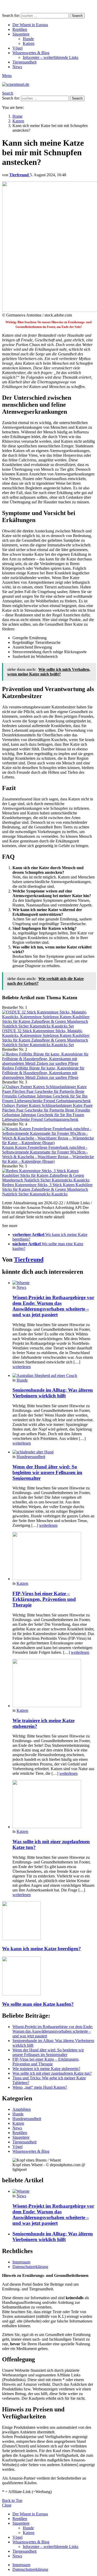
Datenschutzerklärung (30, 2267)
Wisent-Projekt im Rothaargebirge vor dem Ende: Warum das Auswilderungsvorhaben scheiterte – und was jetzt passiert (53, 1306)
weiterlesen (22, 1367)
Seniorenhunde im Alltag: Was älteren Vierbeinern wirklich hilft (53, 1393)
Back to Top (12, 2500)
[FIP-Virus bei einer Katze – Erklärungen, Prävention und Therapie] (54, 1557)
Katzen (29, 43)
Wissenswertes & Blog (31, 53)
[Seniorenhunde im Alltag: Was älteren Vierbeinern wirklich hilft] (54, 1376)
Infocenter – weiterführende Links (51, 57)
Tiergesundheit (24, 62)
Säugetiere (21, 34)
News (17, 67)
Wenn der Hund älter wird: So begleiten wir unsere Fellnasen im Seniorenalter (47, 1472)
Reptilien (20, 29)
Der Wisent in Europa (30, 25)
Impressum (21, 2262)
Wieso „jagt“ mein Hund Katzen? (40, 2087)
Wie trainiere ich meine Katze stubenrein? (46, 2069)
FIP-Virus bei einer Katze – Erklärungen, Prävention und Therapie (44, 1599)
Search (77, 16)
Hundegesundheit (31, 1457)
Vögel (17, 48)
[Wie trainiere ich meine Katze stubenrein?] (54, 1684)
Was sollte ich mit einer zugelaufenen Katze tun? (52, 2073)
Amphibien (22, 2109)
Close (7, 2505)
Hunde (28, 39)
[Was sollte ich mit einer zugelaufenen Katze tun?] (54, 1805)
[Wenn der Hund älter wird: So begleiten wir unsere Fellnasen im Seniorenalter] (54, 1452)
